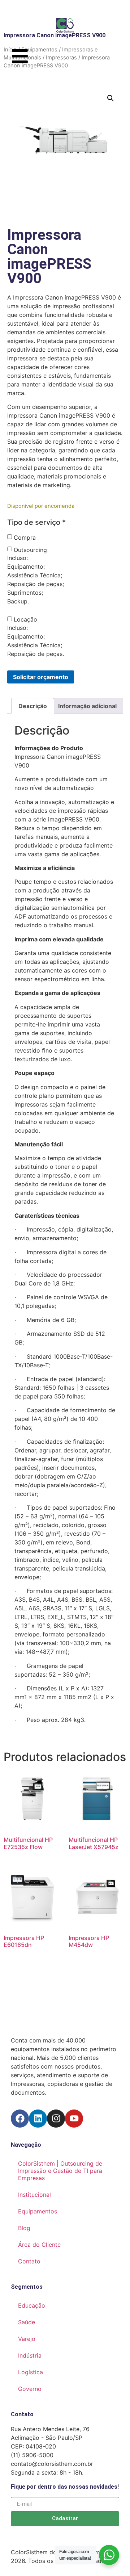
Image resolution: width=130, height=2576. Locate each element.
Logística (31, 2372)
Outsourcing (30, 550)
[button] (110, 98)
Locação (25, 619)
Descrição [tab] (33, 706)
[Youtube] (74, 2119)
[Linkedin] (38, 2119)
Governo (30, 2389)
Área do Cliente (39, 2245)
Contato (29, 2261)
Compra (25, 538)
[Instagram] (56, 2119)
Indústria (30, 2355)
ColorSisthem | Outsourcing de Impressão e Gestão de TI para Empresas (60, 2171)
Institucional (34, 2195)
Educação (32, 2305)
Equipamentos (38, 2211)
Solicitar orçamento (41, 677)
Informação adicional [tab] (87, 706)
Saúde (27, 2322)
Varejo (27, 2339)
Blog (24, 2228)
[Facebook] (20, 2119)
